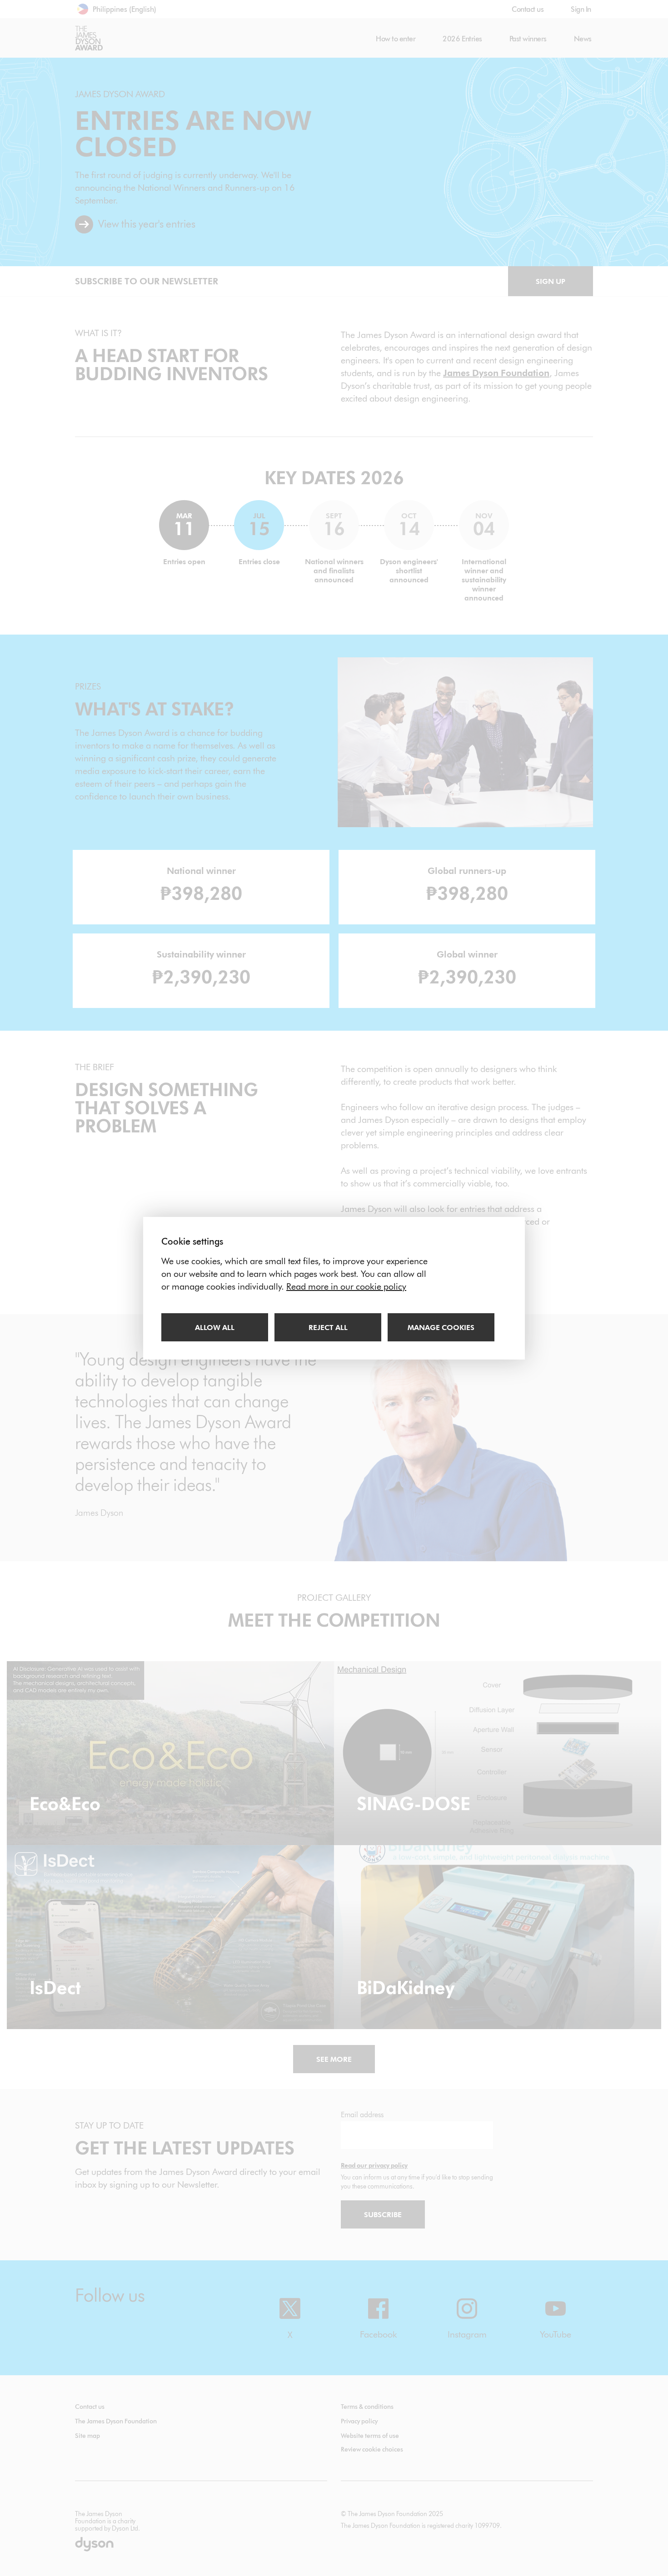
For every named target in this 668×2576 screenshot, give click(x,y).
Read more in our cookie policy (346, 1286)
